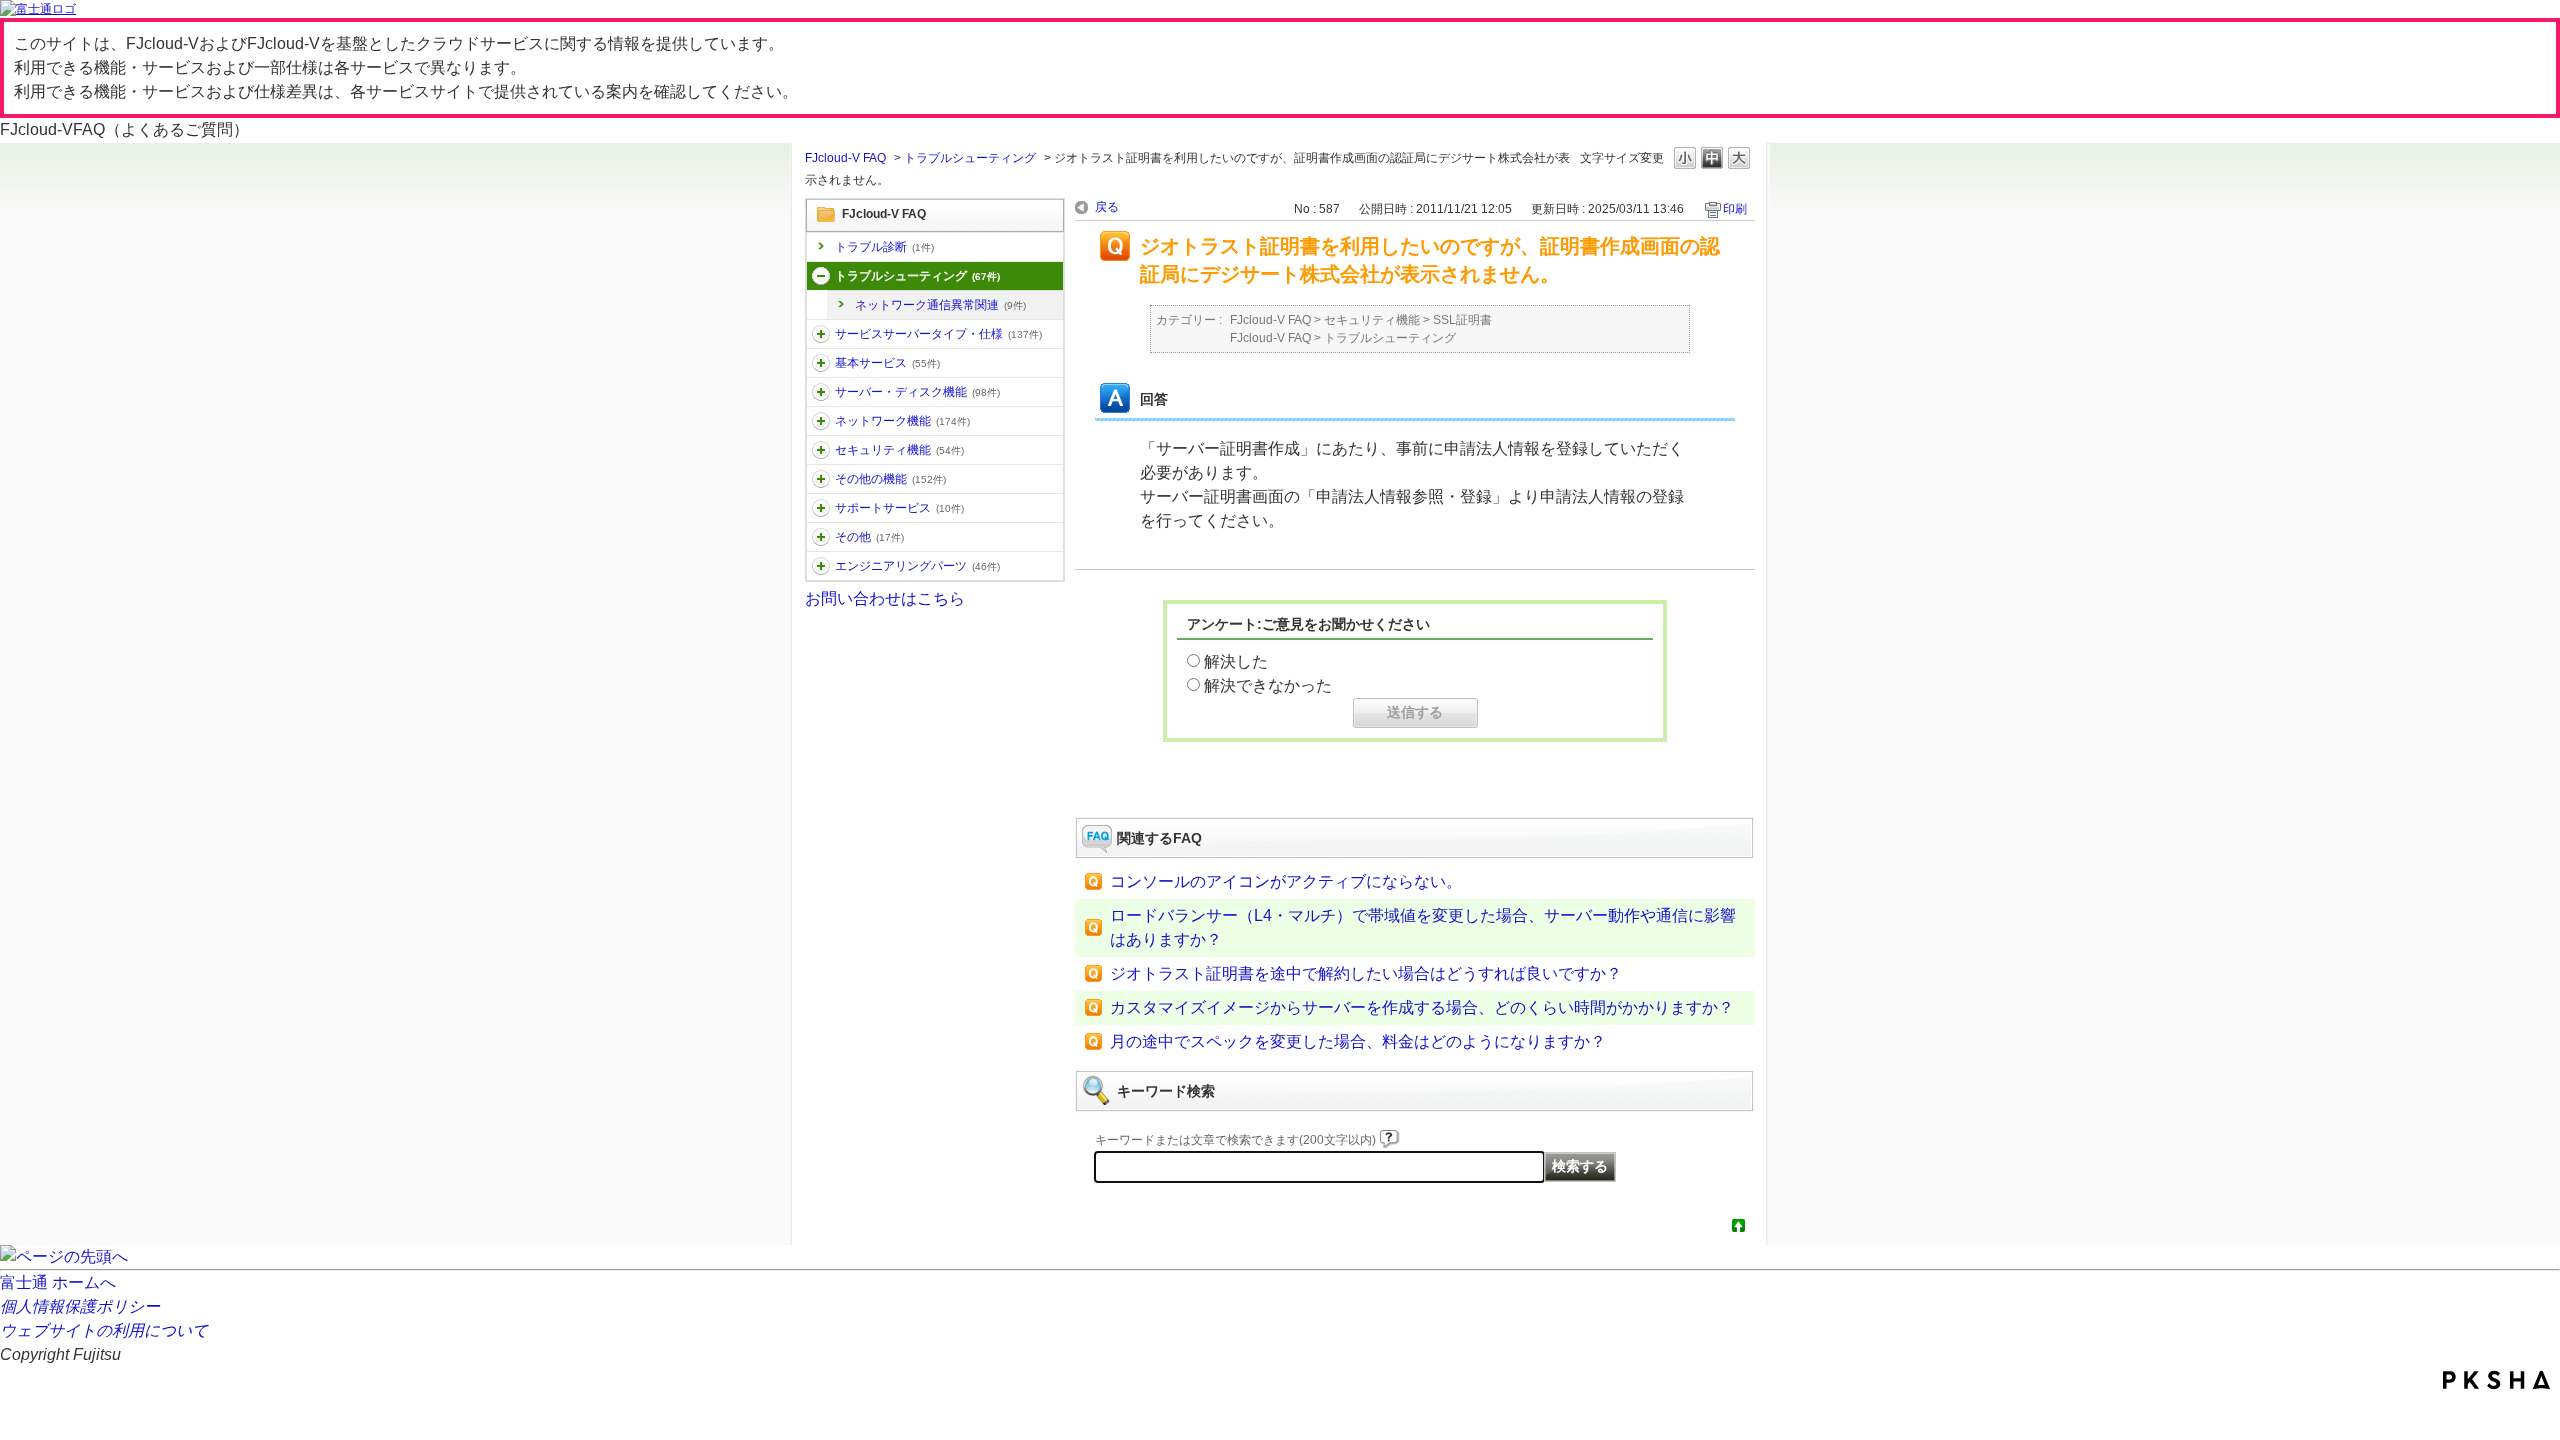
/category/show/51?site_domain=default (821, 450)
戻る (1107, 207)
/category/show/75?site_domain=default (821, 537)
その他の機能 (890, 479)
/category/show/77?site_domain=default (821, 566)
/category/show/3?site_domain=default (821, 334)
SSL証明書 (1462, 320)
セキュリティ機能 (899, 450)
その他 (869, 537)
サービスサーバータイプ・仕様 (938, 334)
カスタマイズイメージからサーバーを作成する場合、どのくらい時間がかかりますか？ (1422, 1007)
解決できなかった (1268, 685)
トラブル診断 (884, 247)
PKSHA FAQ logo (2496, 1380)
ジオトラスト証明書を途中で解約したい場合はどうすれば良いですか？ (1366, 973)
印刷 (1735, 209)
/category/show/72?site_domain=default (821, 508)
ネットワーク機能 (902, 421)
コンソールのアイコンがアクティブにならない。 (1286, 881)
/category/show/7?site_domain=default (821, 363)
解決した (1236, 661)
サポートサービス (899, 508)
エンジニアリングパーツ (917, 566)
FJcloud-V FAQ (845, 158)
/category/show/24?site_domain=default (821, 421)
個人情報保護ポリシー (80, 1306)
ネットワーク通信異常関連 (940, 305)
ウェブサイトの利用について (104, 1330)
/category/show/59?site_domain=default (821, 479)
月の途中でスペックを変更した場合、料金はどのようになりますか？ (1358, 1041)
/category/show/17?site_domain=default (821, 392)
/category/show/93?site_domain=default (821, 276)
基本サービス (887, 363)
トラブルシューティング (970, 158)
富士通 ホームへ (58, 1282)
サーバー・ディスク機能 (917, 392)
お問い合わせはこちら (885, 598)
